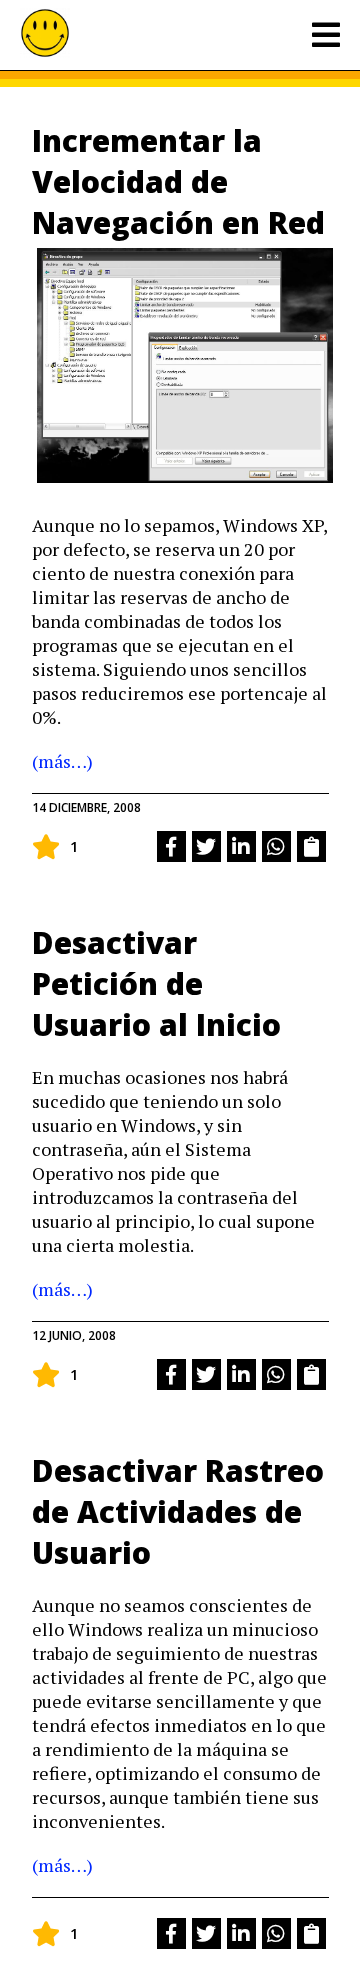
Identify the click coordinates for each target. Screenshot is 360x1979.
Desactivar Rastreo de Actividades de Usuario (178, 1511)
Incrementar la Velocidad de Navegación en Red (178, 181)
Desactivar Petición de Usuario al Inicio (156, 983)
